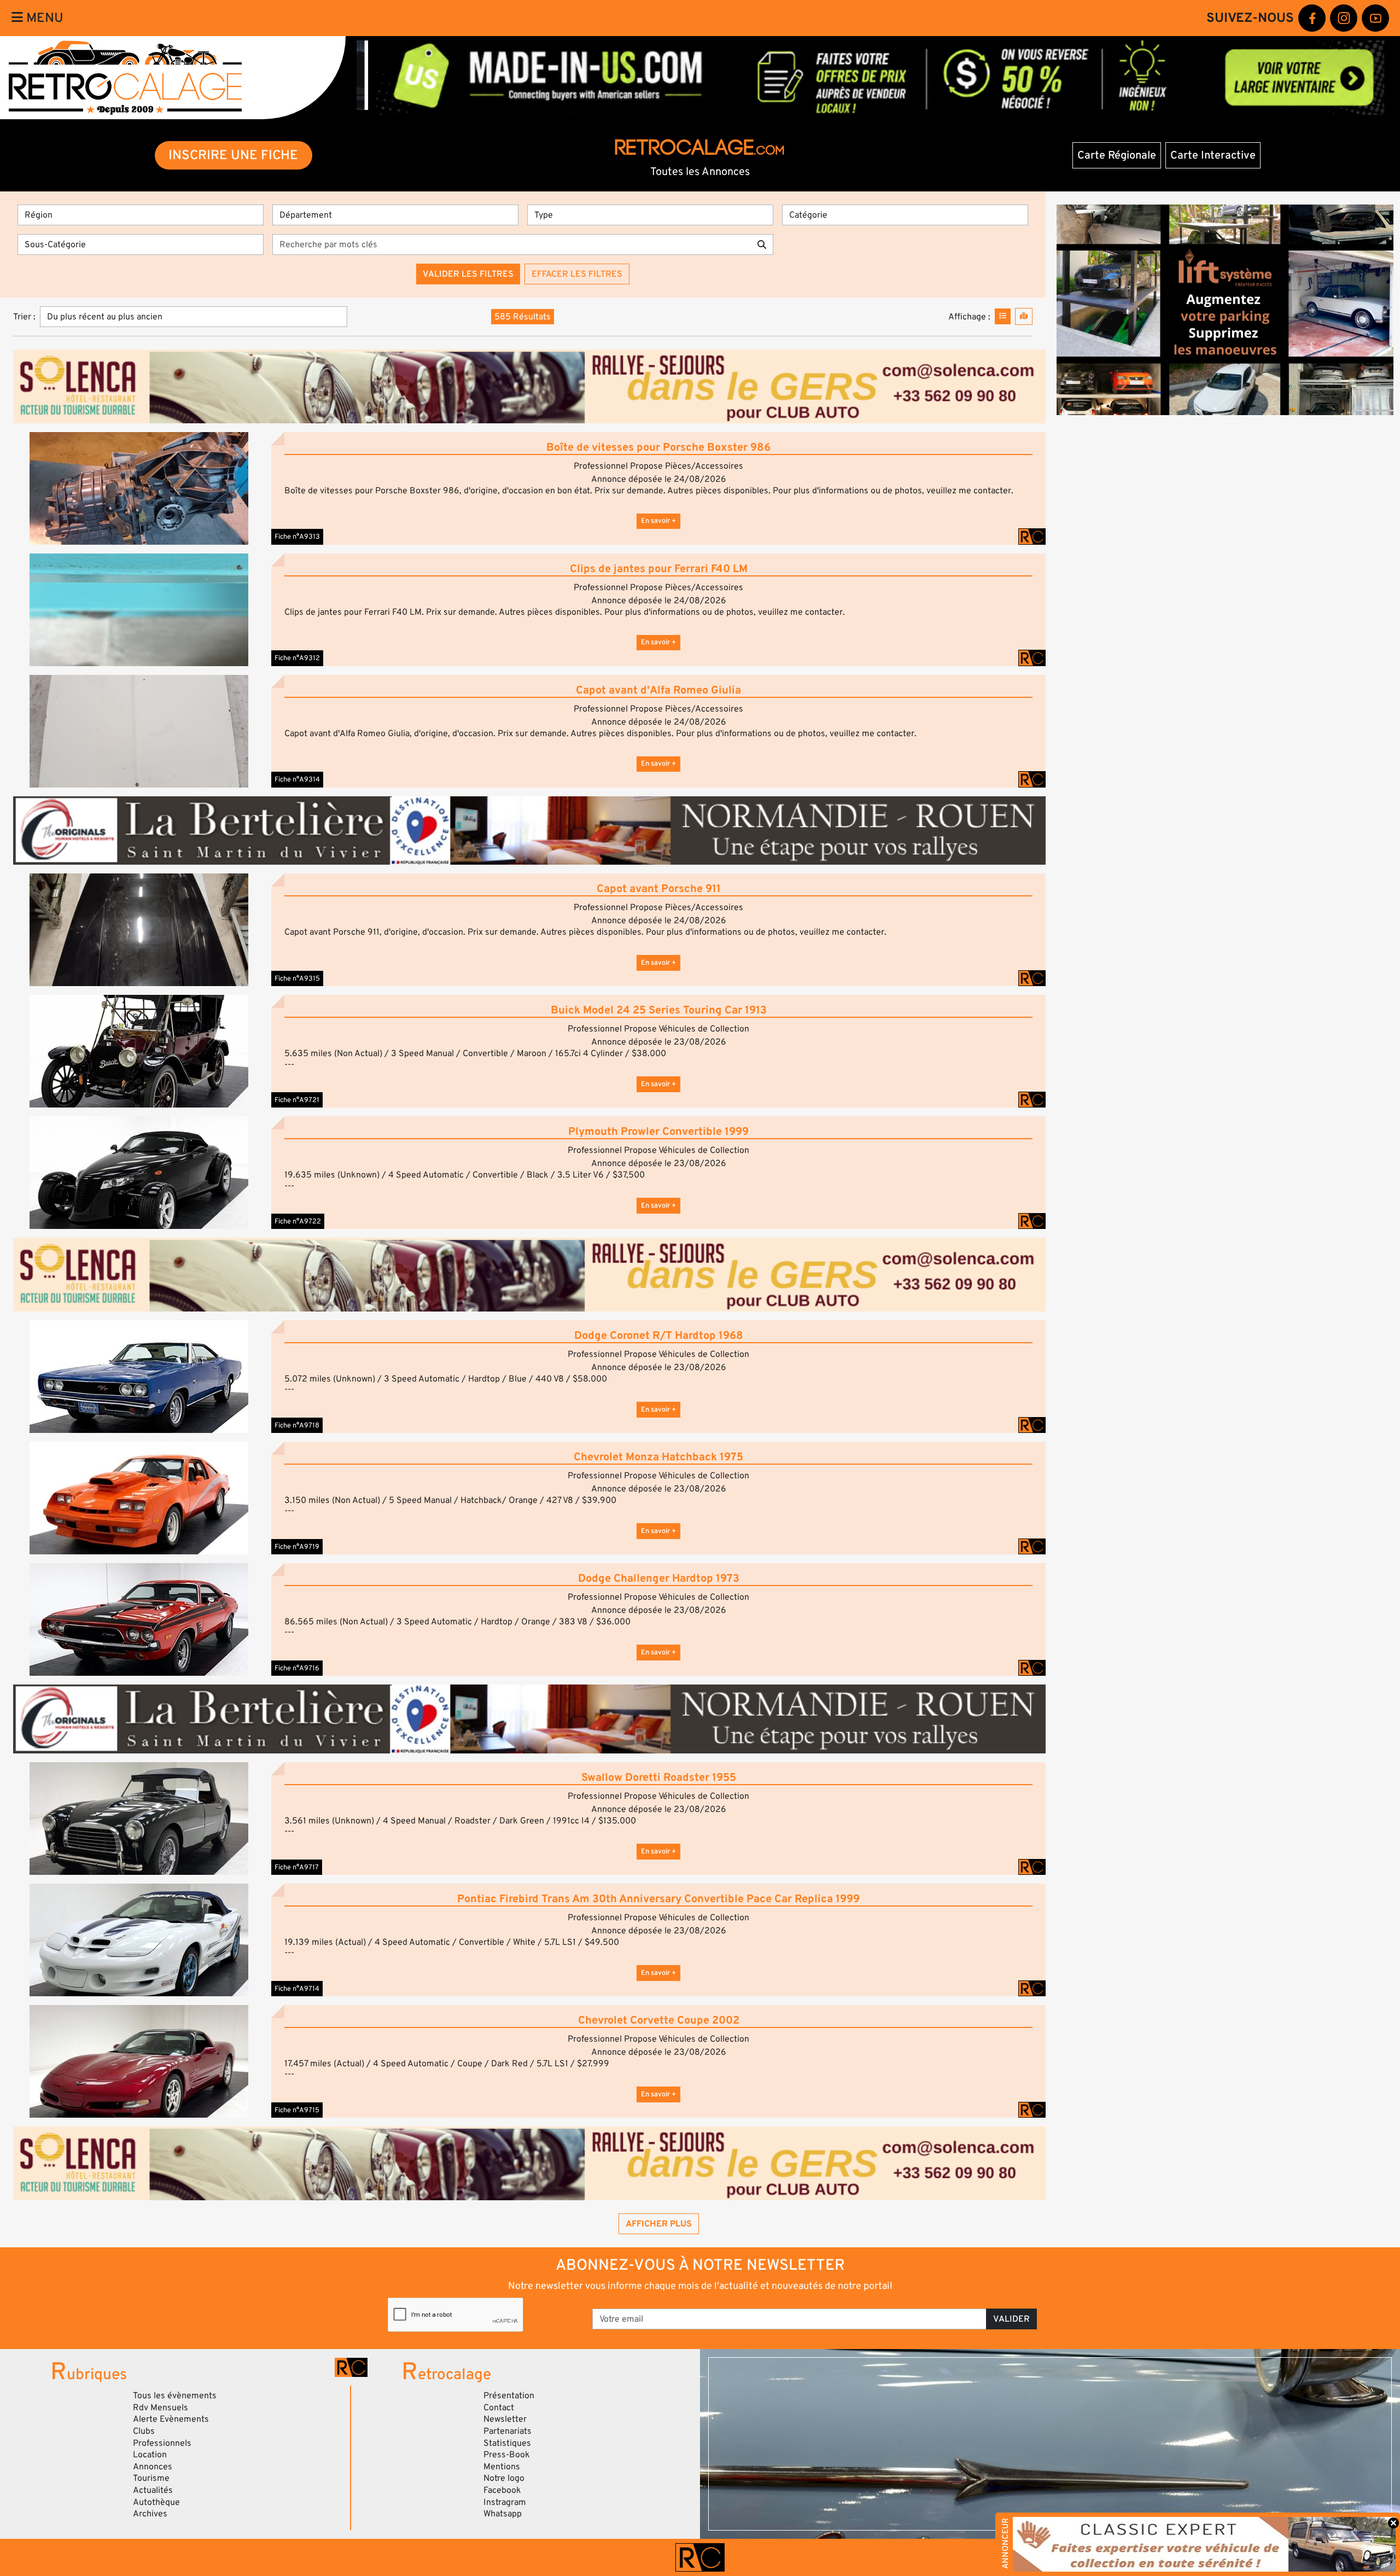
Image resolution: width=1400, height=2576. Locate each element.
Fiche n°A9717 (297, 1867)
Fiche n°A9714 (297, 1989)
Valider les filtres (468, 274)
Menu (43, 18)
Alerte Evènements (171, 2419)
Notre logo (504, 2478)
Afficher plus (659, 2224)
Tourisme (151, 2478)
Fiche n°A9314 (297, 779)
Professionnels (162, 2443)
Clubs (144, 2431)
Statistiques (507, 2443)
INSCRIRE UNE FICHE (233, 155)
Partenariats (507, 2431)
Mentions (502, 2467)
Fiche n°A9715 (297, 2110)
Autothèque (156, 2502)
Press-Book (507, 2455)
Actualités (153, 2490)
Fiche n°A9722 (298, 1221)
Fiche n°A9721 (297, 1100)
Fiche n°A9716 (297, 1668)
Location (150, 2455)
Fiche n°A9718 (297, 1425)
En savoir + (658, 521)
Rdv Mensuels (161, 2408)
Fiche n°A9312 (297, 658)
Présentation (509, 2396)
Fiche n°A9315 (297, 978)
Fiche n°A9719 (297, 1547)
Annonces (153, 2467)
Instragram (505, 2502)
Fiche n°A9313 (297, 537)
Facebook (502, 2490)
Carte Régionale (1117, 155)
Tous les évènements (175, 2396)
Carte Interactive (1213, 155)
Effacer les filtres (577, 274)
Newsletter (505, 2419)
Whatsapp (503, 2514)
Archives (150, 2514)
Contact (499, 2408)
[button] (139, 488)
